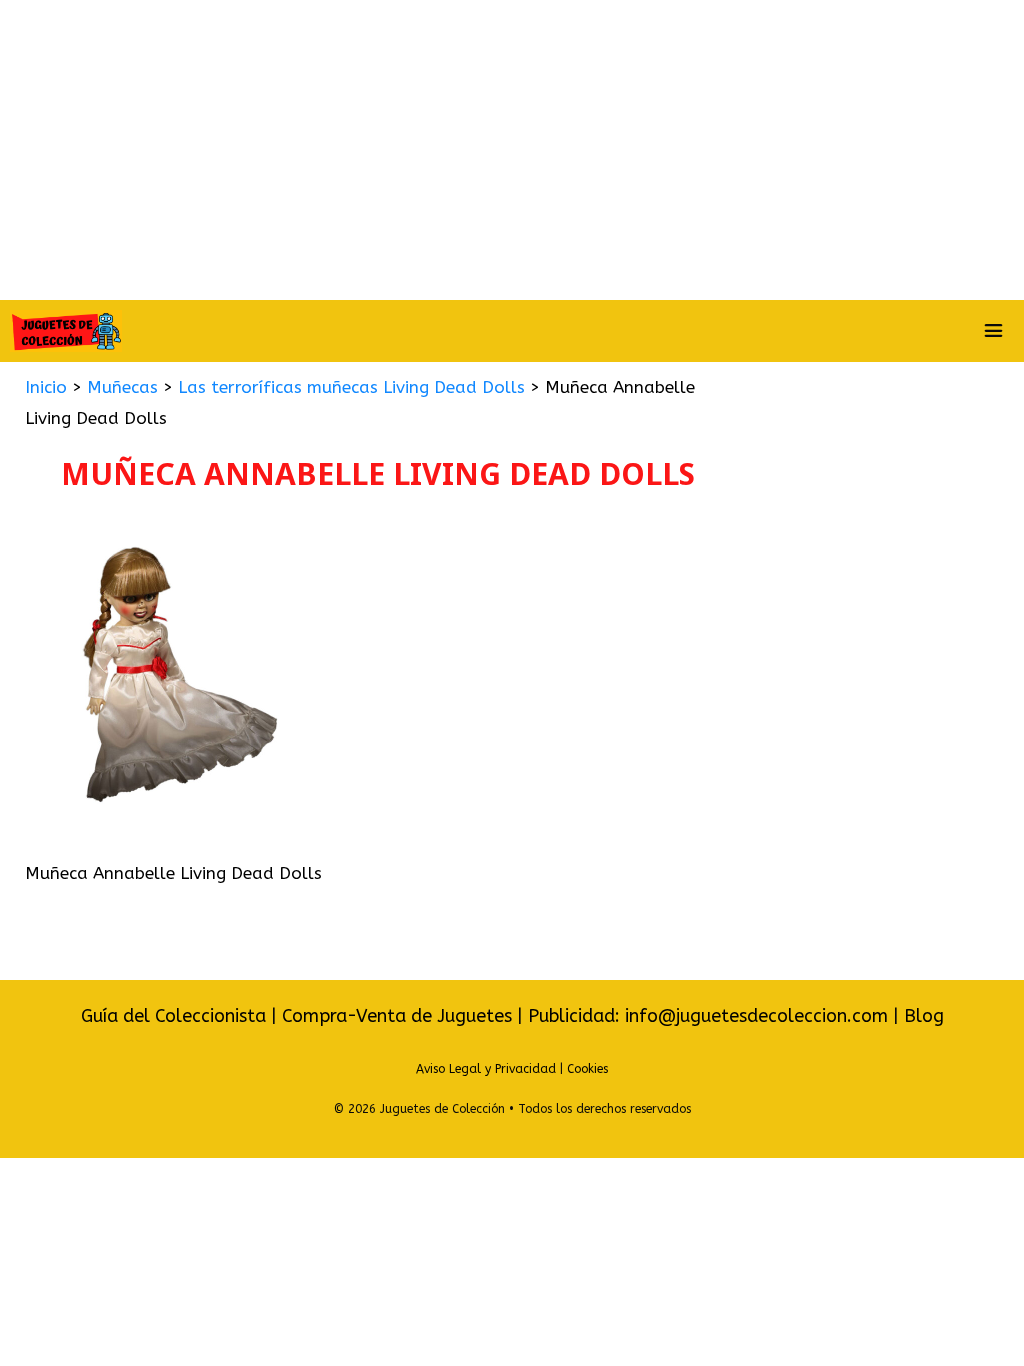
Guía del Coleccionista (173, 1016)
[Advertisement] (512, 150)
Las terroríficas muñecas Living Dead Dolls (351, 387)
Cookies (587, 1069)
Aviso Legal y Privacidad (486, 1069)
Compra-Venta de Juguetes (397, 1016)
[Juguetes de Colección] (66, 331)
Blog (924, 1016)
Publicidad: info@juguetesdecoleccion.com (710, 1016)
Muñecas (122, 387)
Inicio (46, 387)
